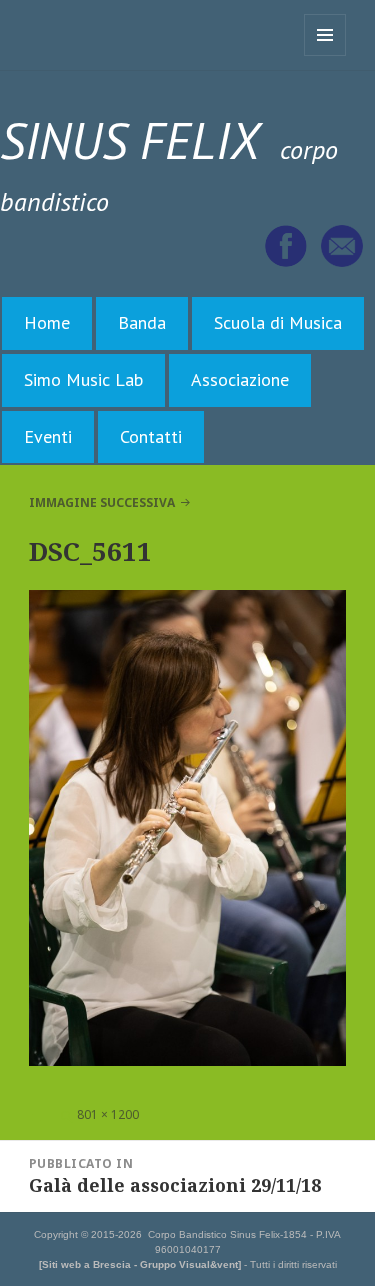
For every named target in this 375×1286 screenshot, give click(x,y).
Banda (142, 322)
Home (47, 322)
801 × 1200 (108, 1114)
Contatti (151, 436)
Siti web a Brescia (86, 1264)
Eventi (48, 436)
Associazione (240, 379)
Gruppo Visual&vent (189, 1264)
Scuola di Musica (278, 322)
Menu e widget (325, 55)
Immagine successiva (102, 502)
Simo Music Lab (83, 379)
